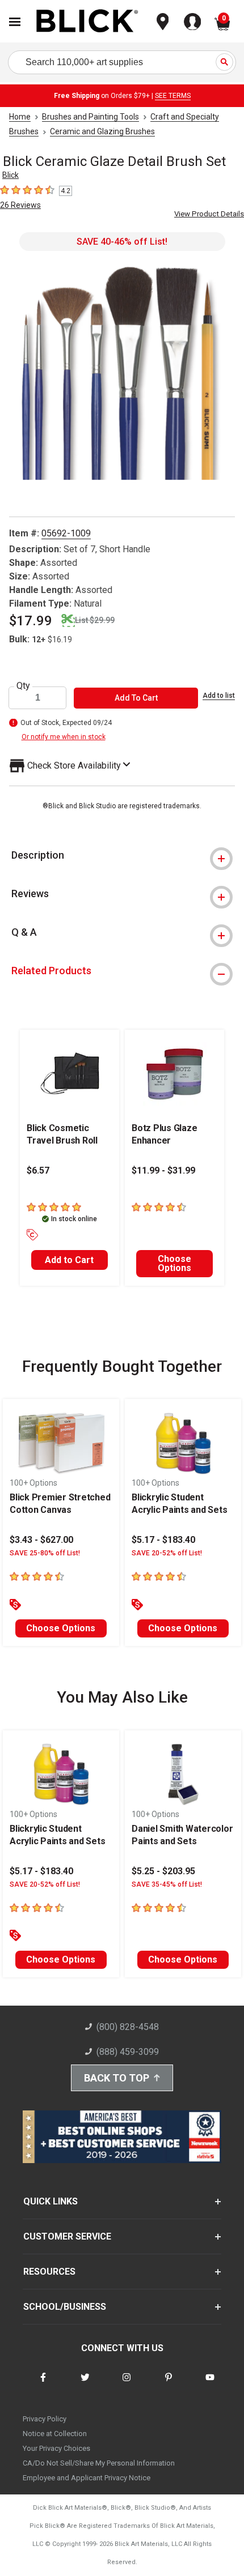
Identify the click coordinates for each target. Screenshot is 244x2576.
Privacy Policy (45, 2419)
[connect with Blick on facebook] (43, 2384)
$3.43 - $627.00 (41, 1540)
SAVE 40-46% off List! (122, 242)
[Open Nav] (15, 22)
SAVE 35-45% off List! (167, 1884)
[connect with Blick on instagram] (127, 2384)
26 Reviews (20, 205)
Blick (10, 175)
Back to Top (117, 2078)
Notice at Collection (55, 2434)
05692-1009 (66, 533)
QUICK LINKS (51, 2201)
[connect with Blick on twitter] (85, 2384)
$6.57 (38, 1170)
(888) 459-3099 (128, 2052)
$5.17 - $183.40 (163, 1540)
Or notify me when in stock (64, 737)
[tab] (122, 855)
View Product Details (209, 214)
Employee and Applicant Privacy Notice (87, 2478)
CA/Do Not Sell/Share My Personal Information (99, 2463)
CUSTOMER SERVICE (67, 2236)
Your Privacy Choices (56, 2448)
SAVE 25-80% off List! (45, 1553)
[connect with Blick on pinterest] (169, 2384)
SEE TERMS (173, 96)
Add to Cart (69, 1260)
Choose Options (174, 1263)
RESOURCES (49, 2272)
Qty (23, 686)
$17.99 (31, 621)
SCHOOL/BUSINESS (65, 2307)
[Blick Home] (87, 22)
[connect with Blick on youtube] (210, 2384)
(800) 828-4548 (128, 2027)
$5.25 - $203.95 (163, 1871)
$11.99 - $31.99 (163, 1170)
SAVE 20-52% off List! (167, 1553)
